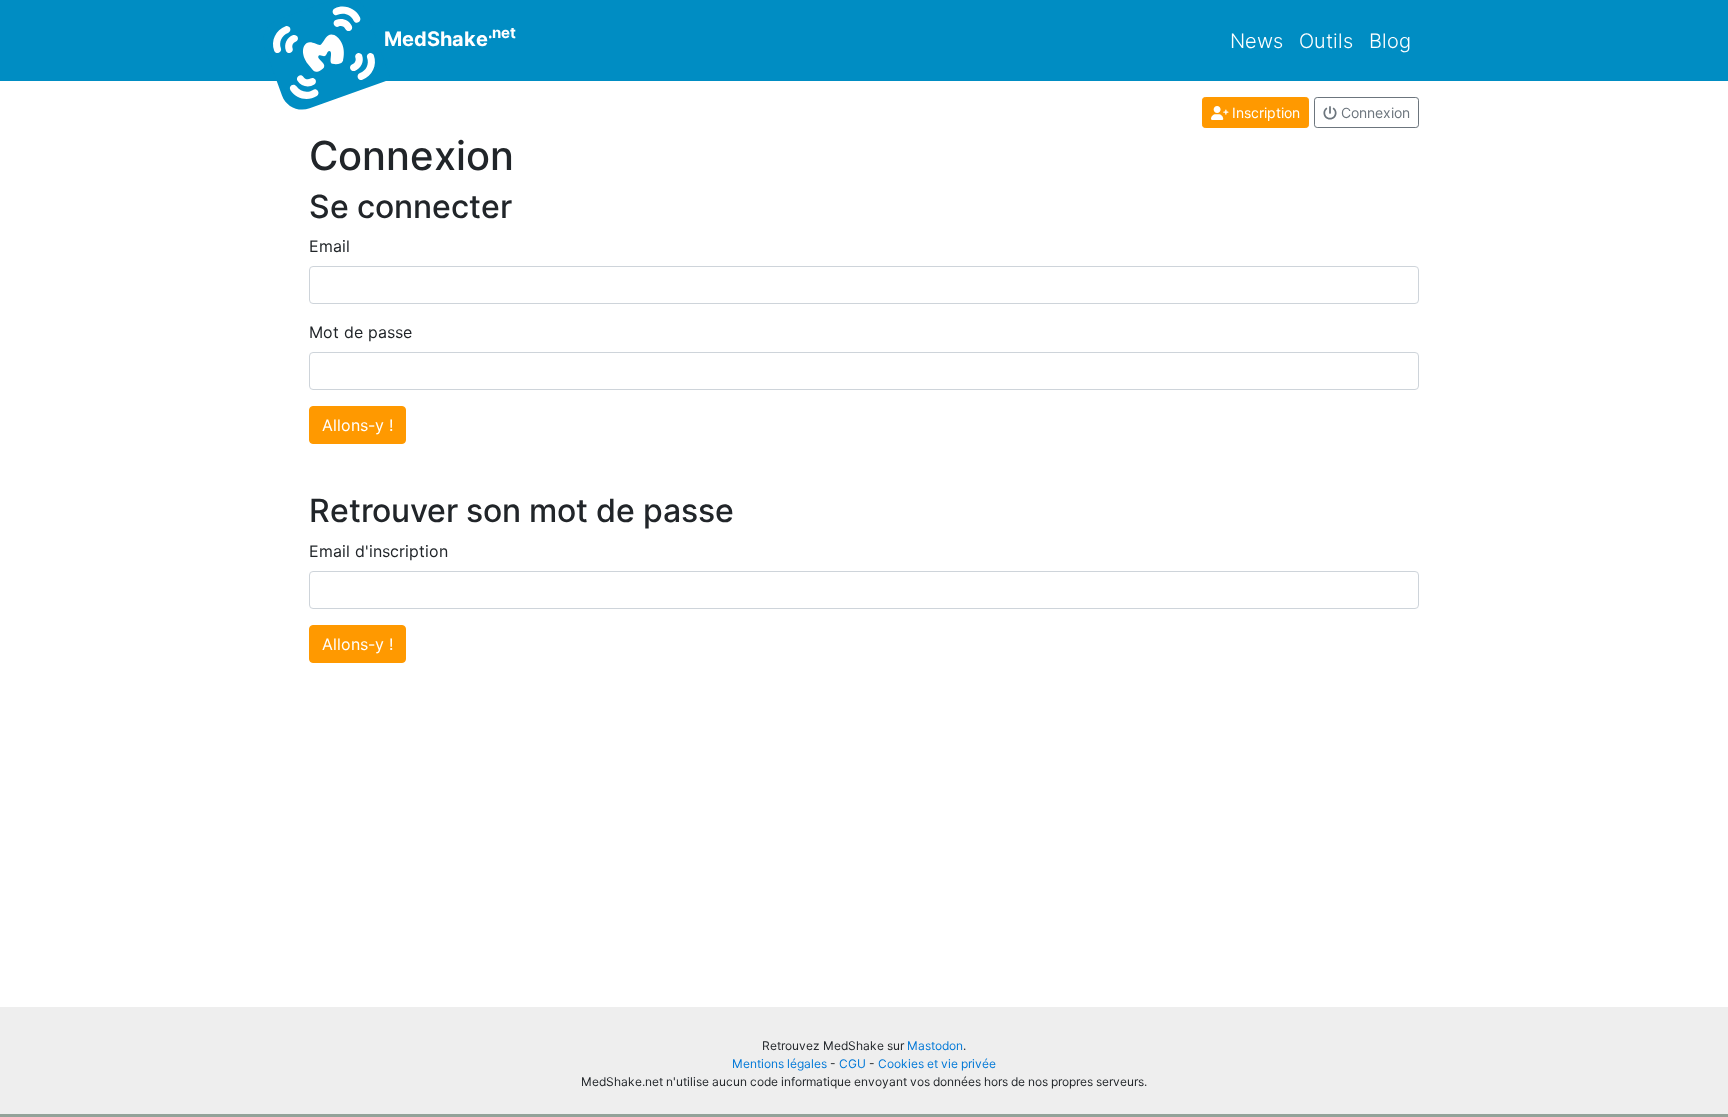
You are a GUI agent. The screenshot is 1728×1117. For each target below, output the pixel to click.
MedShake (447, 37)
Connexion (1373, 112)
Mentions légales (779, 1063)
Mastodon (935, 1045)
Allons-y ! (357, 425)
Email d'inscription (378, 551)
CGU (852, 1063)
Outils (1326, 41)
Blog (1390, 41)
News (1256, 41)
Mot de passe (360, 332)
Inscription (1264, 112)
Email (329, 246)
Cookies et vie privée (937, 1063)
